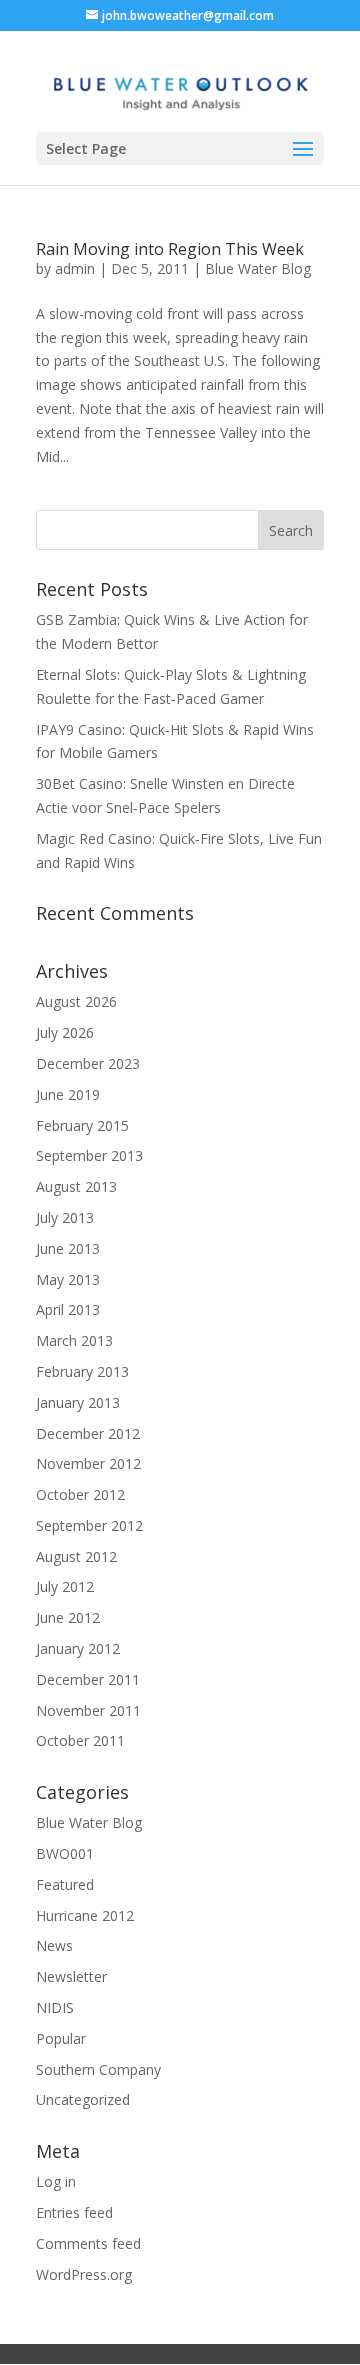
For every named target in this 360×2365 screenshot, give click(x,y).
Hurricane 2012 (85, 1915)
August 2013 (76, 1186)
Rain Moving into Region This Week (170, 249)
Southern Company (98, 2069)
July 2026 (65, 1032)
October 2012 (80, 1494)
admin (75, 268)
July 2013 (65, 1217)
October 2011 (80, 1740)
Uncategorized (83, 2099)
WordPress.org (84, 2274)
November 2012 (88, 1463)
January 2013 (78, 1402)
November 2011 (88, 1710)
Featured (65, 1884)
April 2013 (68, 1309)
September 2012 (89, 1525)
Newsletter (71, 1976)
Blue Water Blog (258, 268)
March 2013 (74, 1340)
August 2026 (76, 1001)
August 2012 (76, 1556)
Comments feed (88, 2243)
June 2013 (68, 1248)
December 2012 (88, 1433)
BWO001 (65, 1853)
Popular (61, 2038)
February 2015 (82, 1125)
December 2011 (88, 1679)
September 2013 (89, 1155)
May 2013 (68, 1279)
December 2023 (88, 1063)
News (54, 1945)
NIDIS (55, 2007)
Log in (56, 2181)
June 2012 (68, 1617)
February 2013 (82, 1371)
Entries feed (74, 2212)
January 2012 (78, 1648)
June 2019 (68, 1094)
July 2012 (65, 1586)
